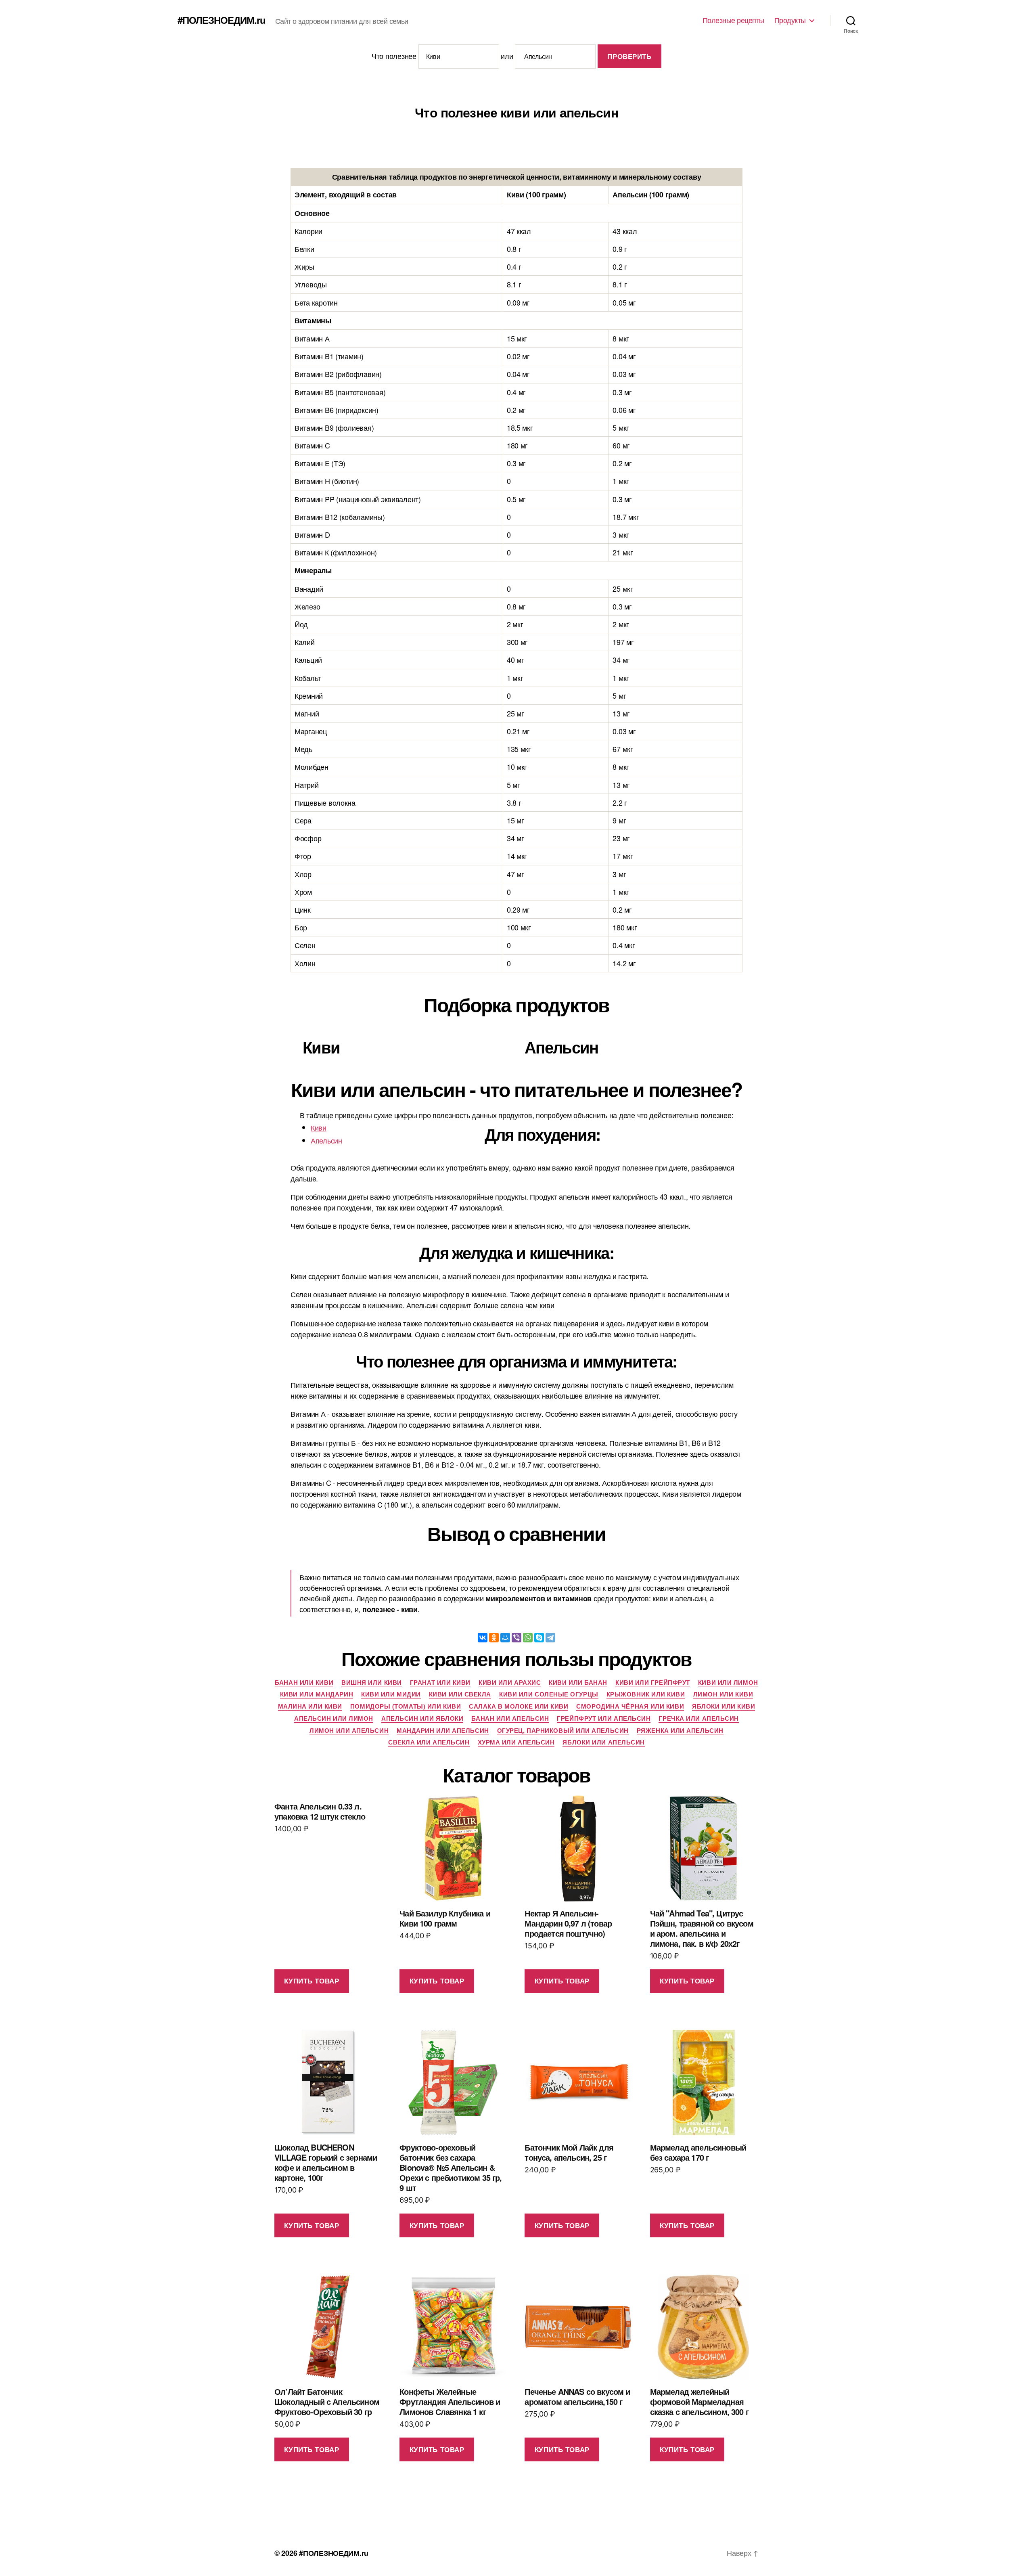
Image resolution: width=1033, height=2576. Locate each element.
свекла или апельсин (429, 1742)
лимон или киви (723, 1694)
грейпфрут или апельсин (604, 1719)
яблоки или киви (724, 1707)
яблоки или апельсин (603, 1742)
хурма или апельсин (516, 1742)
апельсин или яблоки (422, 1719)
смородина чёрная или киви (630, 1707)
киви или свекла (460, 1694)
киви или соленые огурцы (549, 1694)
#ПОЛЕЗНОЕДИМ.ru (222, 20)
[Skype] (539, 1638)
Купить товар (312, 1981)
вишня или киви (372, 1683)
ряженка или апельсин (680, 1731)
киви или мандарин (317, 1694)
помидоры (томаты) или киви (406, 1707)
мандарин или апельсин (443, 1731)
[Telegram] (550, 1638)
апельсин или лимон (334, 1719)
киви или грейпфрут (653, 1683)
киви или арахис (510, 1683)
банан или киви (304, 1683)
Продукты (790, 20)
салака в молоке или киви (519, 1707)
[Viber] (516, 1638)
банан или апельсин (510, 1719)
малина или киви (310, 1707)
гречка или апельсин (698, 1719)
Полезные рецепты (733, 20)
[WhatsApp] (528, 1638)
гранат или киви (440, 1683)
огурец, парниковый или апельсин (563, 1731)
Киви (319, 1127)
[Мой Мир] (505, 1638)
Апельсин (326, 1140)
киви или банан (578, 1683)
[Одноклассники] (494, 1638)
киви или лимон (728, 1683)
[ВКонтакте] (483, 1638)
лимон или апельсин (349, 1731)
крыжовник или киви (646, 1694)
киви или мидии (391, 1694)
